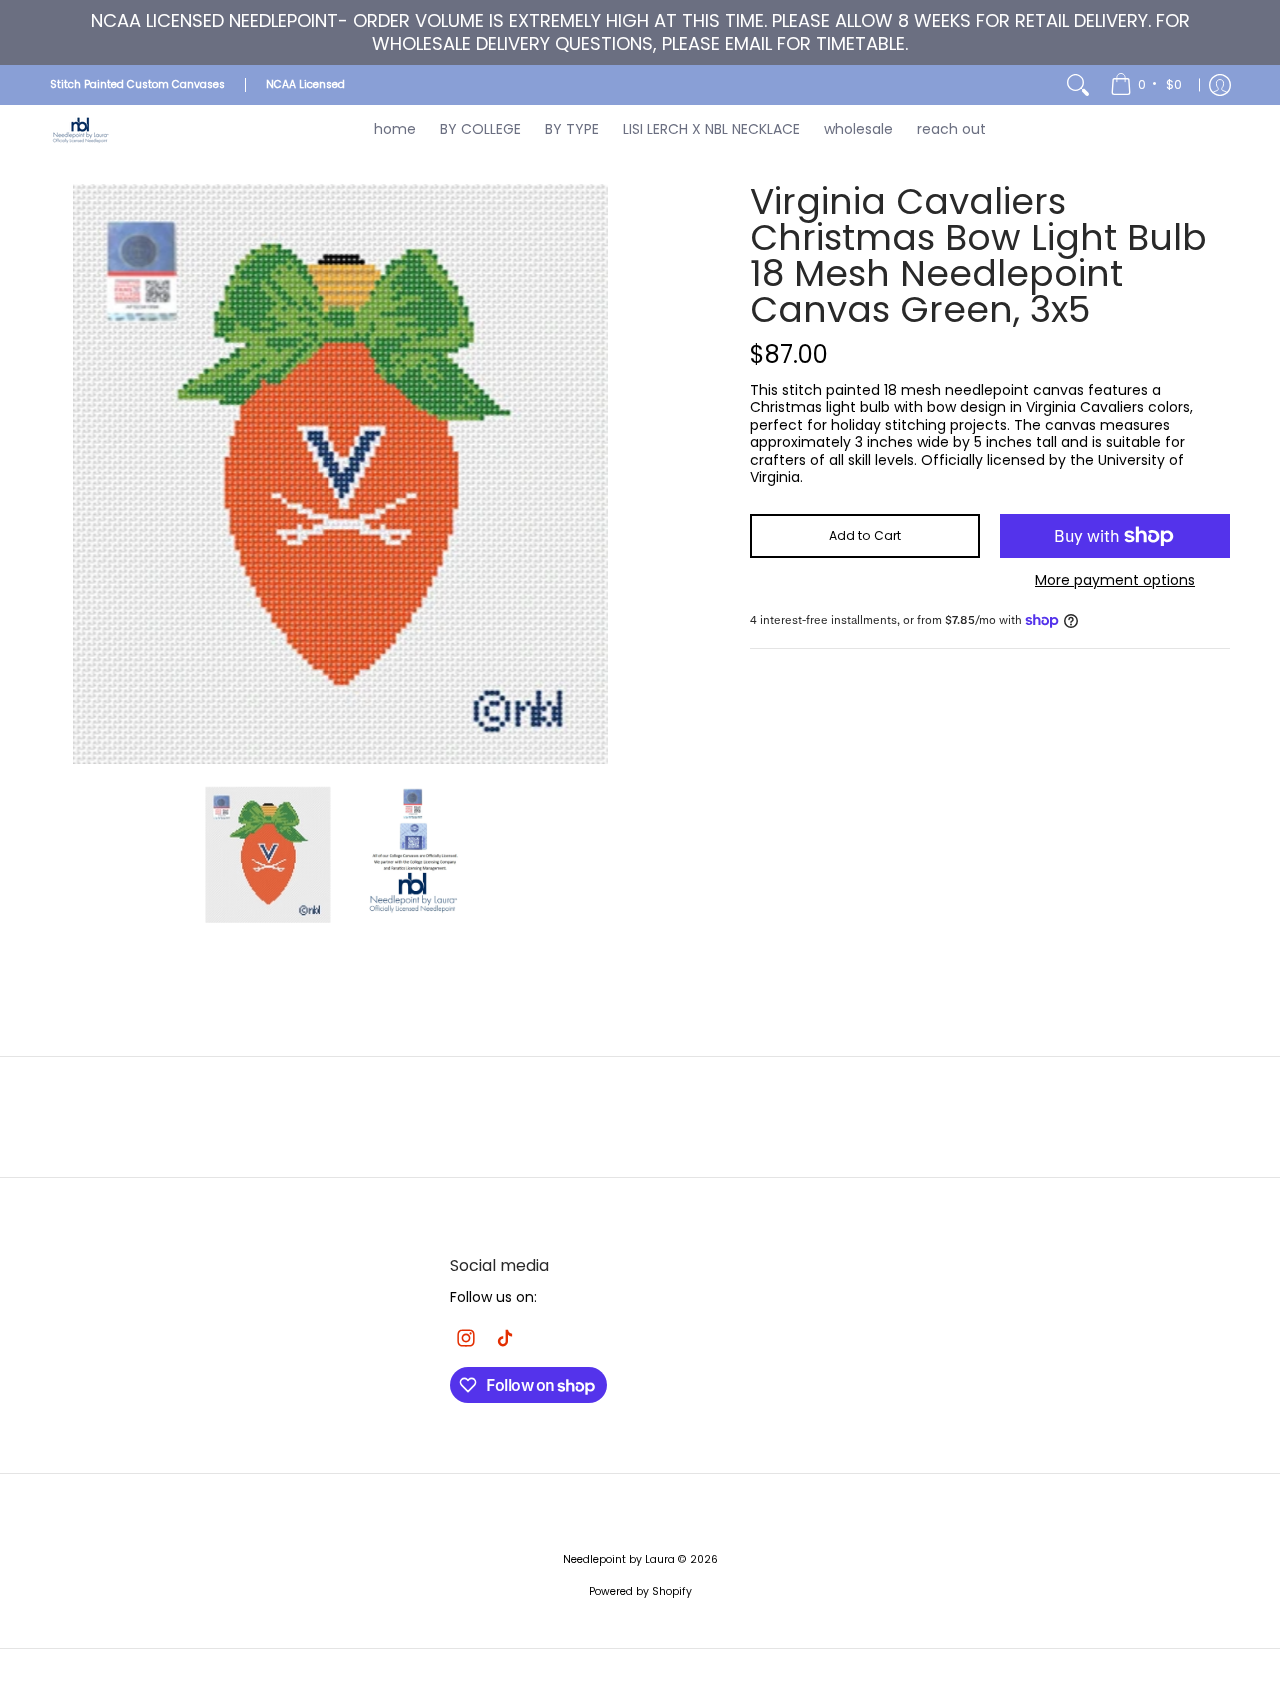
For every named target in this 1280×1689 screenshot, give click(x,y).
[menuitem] (1147, 85)
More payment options (1115, 581)
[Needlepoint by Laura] (80, 129)
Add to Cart (865, 535)
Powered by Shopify (640, 1591)
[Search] (1078, 85)
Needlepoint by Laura (619, 1559)
